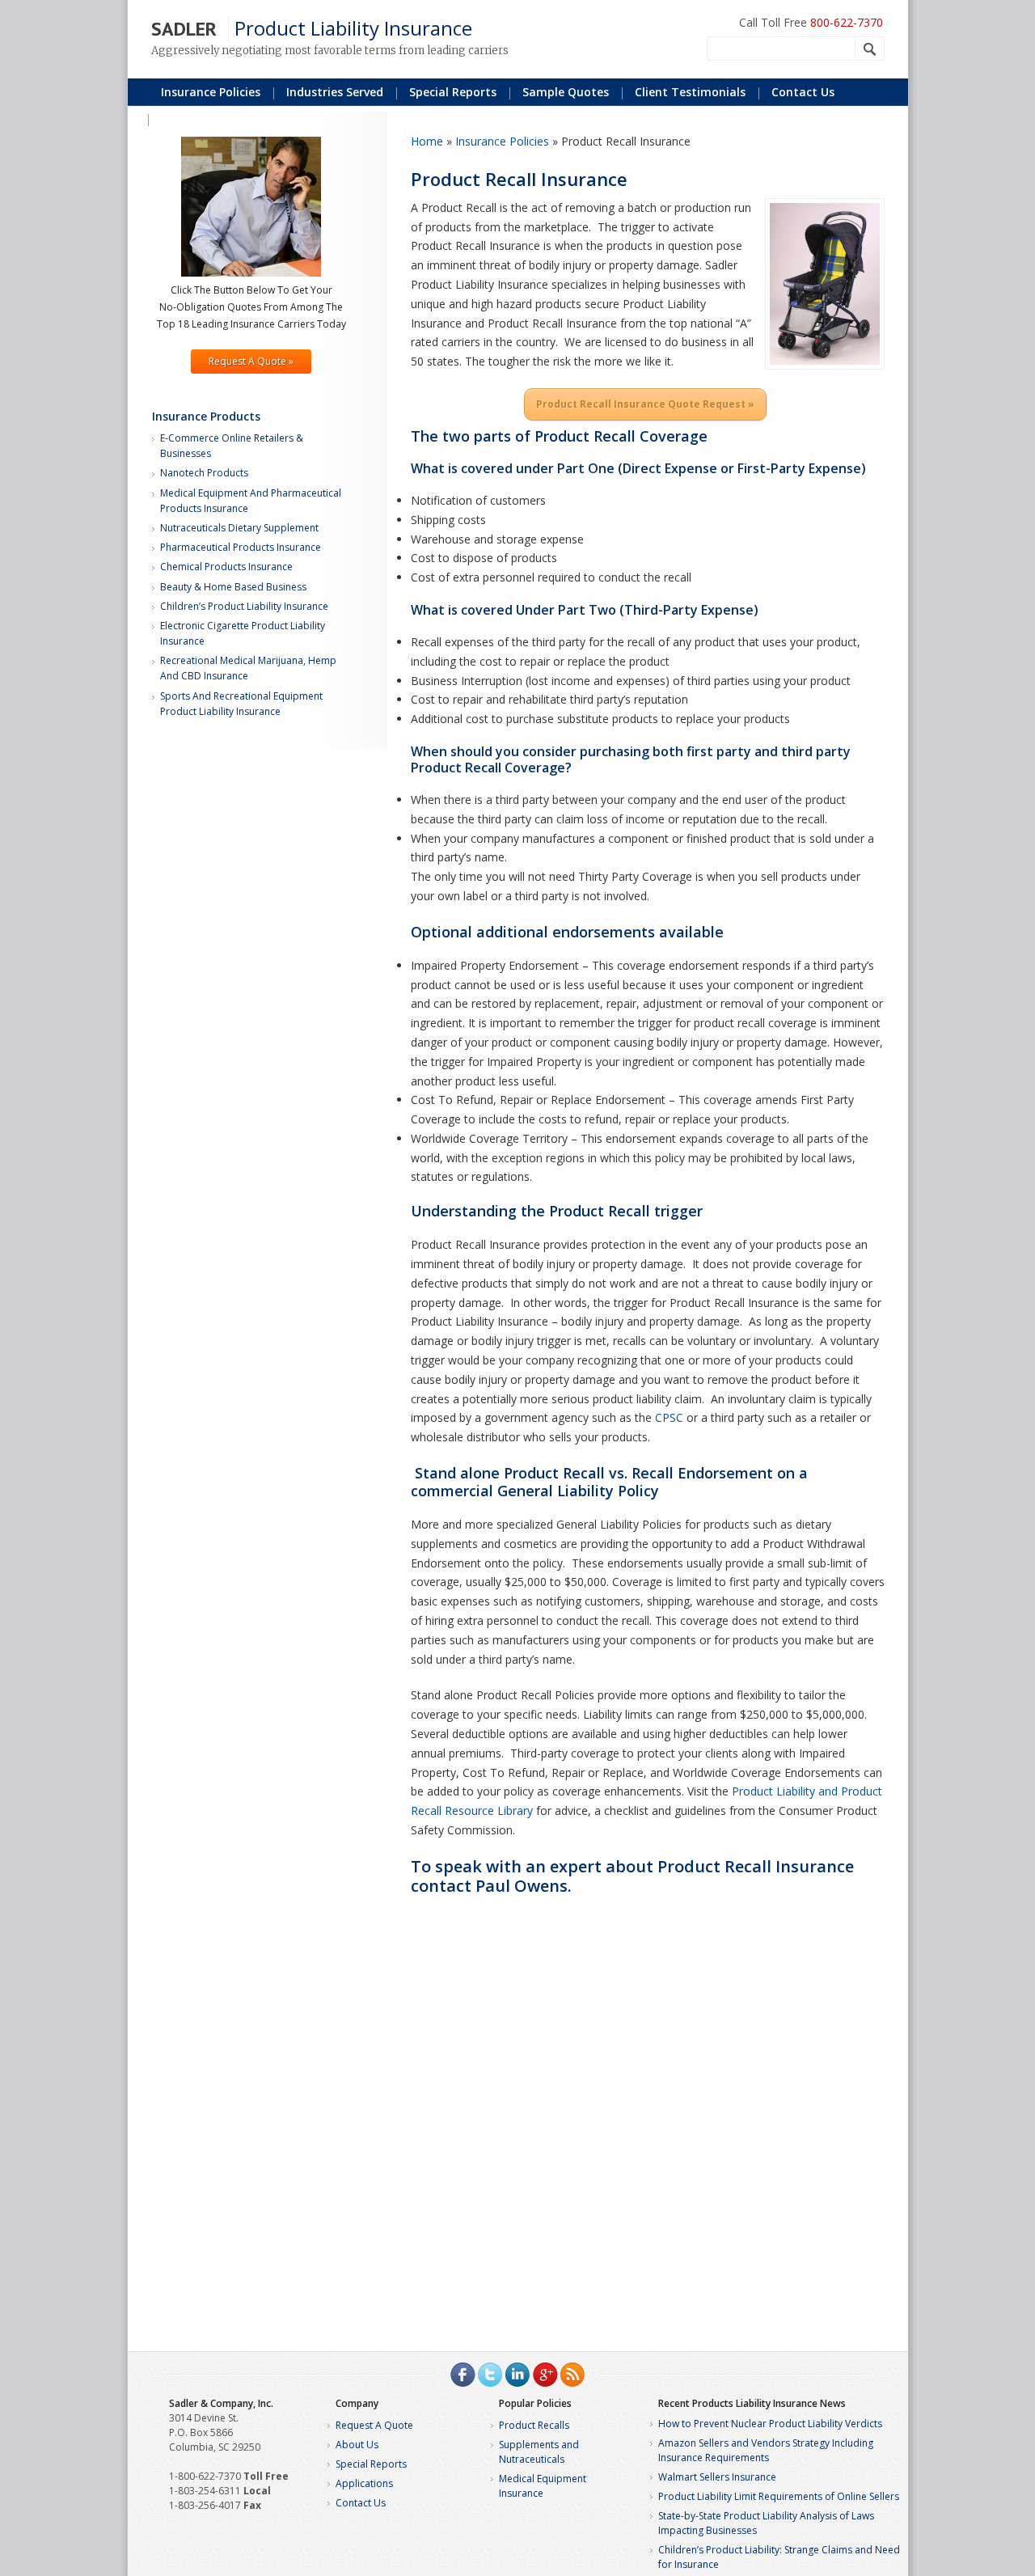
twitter (490, 2375)
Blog (173, 118)
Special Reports (371, 2464)
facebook (463, 2375)
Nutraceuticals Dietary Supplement (239, 528)
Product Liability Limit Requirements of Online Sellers (779, 2496)
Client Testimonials (690, 92)
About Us (357, 2445)
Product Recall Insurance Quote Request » (645, 404)
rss (572, 2375)
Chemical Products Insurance (226, 567)
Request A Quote (374, 2425)
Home (427, 141)
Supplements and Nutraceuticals (539, 2452)
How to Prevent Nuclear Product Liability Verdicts (770, 2424)
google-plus (545, 2375)
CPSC (669, 1417)
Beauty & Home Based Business (233, 587)
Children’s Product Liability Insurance (244, 606)
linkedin (517, 2375)
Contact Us (803, 92)
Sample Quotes (566, 92)
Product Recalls (534, 2425)
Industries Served (335, 92)
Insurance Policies (211, 92)
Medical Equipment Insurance (543, 2486)
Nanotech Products (204, 473)
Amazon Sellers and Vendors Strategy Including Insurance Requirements (766, 2450)
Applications (364, 2483)
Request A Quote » (251, 361)
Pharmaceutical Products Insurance (241, 547)
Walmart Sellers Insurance (717, 2477)
